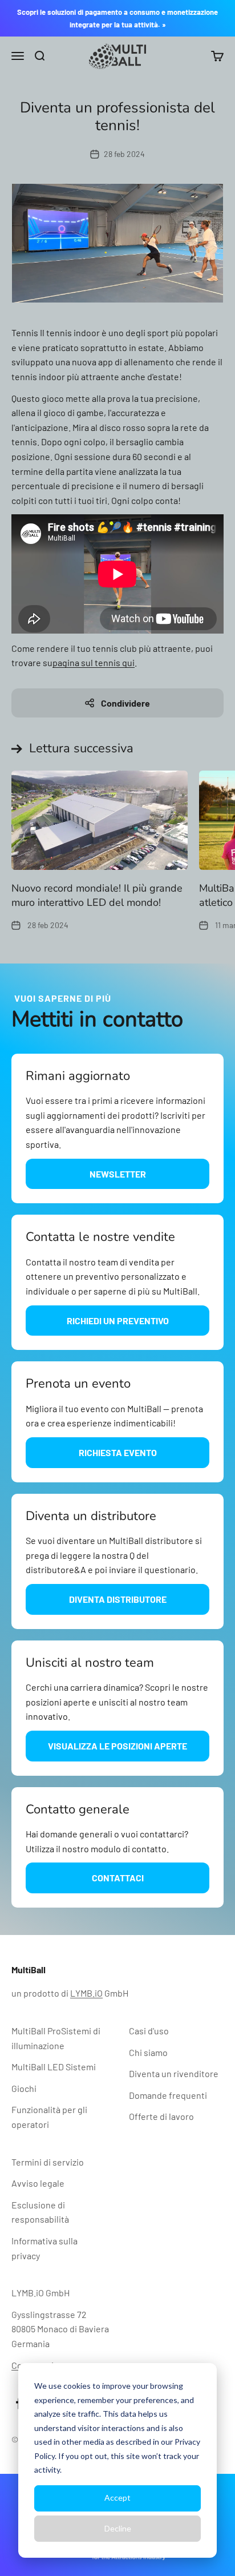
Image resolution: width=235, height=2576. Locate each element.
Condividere (125, 703)
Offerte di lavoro (161, 2116)
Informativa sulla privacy (44, 2248)
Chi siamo (148, 2052)
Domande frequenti (168, 2095)
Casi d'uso (149, 2031)
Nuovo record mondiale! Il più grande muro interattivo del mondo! (97, 895)
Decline (118, 2528)
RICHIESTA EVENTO (118, 1452)
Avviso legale (38, 2183)
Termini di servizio (48, 2162)
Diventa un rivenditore (174, 2073)
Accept (117, 2498)
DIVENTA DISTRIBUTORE (118, 1599)
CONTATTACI (118, 1878)
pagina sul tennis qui (94, 662)
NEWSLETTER (118, 1174)
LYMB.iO (86, 1993)
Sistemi (54, 2067)
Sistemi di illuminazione (56, 2038)
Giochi (24, 2088)
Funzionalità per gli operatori (49, 2117)
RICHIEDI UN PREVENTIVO (118, 1321)
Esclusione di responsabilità (40, 2212)
